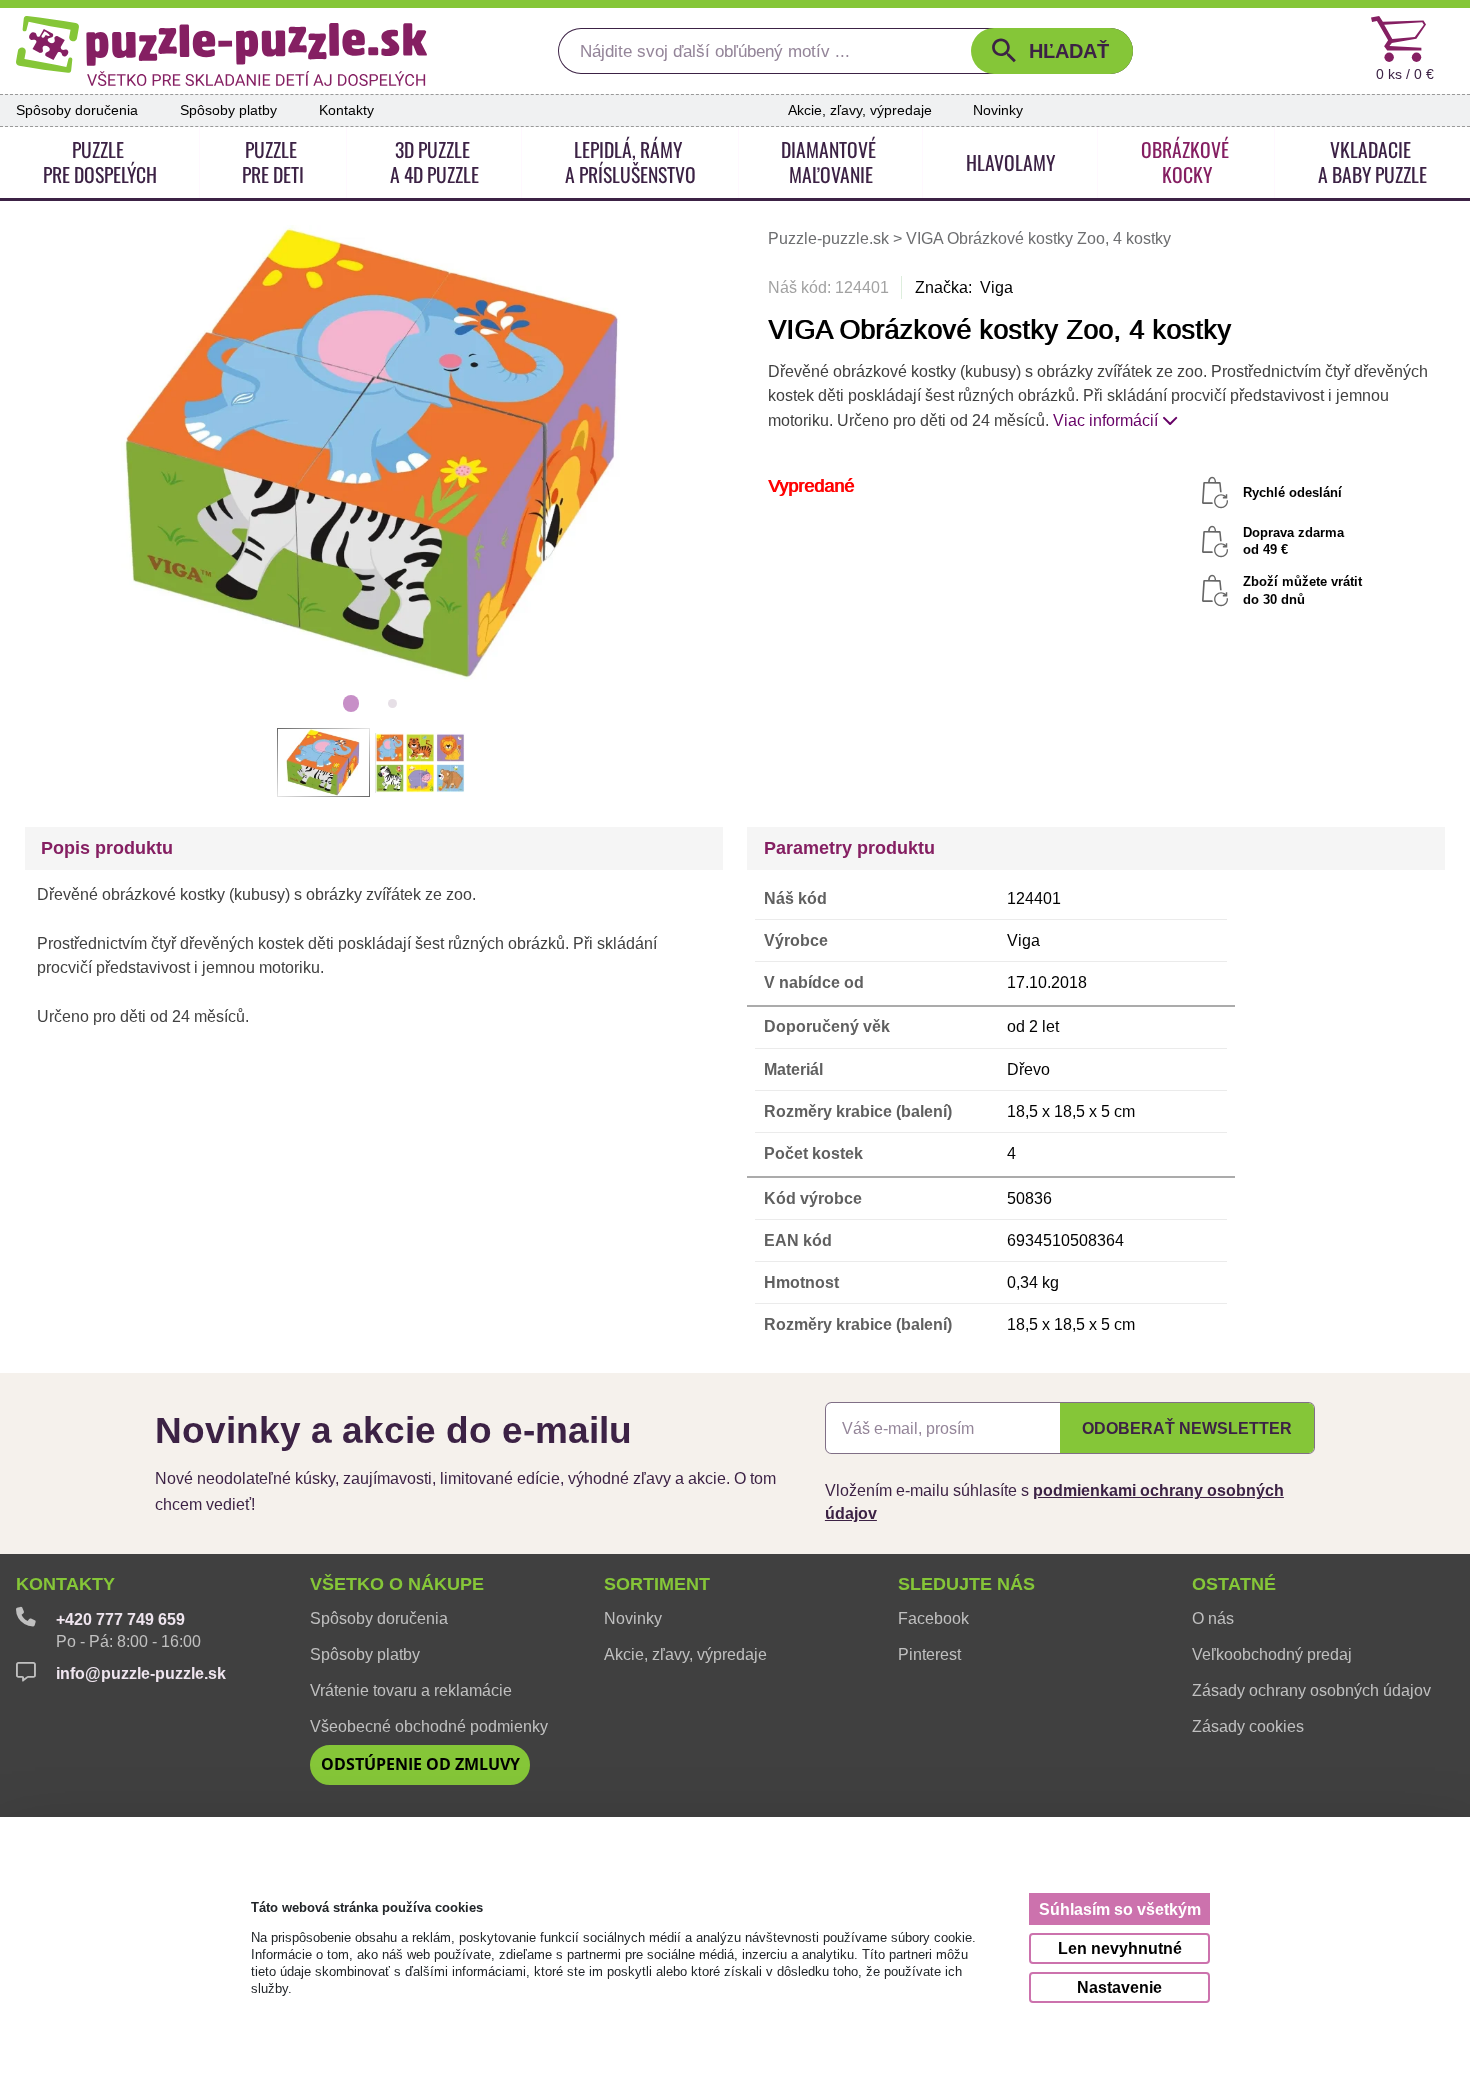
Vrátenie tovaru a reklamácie (411, 1690)
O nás (1213, 1618)
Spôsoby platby (228, 110)
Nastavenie (1119, 1987)
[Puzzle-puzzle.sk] (221, 51)
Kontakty (346, 110)
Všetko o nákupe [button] (397, 1584)
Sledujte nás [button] (966, 1584)
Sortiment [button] (657, 1584)
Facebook (933, 1618)
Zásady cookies (1248, 1726)
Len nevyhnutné (1120, 1948)
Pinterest (929, 1654)
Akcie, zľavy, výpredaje (860, 110)
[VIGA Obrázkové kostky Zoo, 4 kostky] (372, 453)
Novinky (998, 110)
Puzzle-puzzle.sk (830, 239)
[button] (1052, 51)
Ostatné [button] (1234, 1584)
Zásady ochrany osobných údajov (1311, 1690)
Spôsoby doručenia (77, 110)
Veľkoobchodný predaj (1272, 1654)
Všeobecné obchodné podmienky (429, 1726)
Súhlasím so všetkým (1120, 1909)
